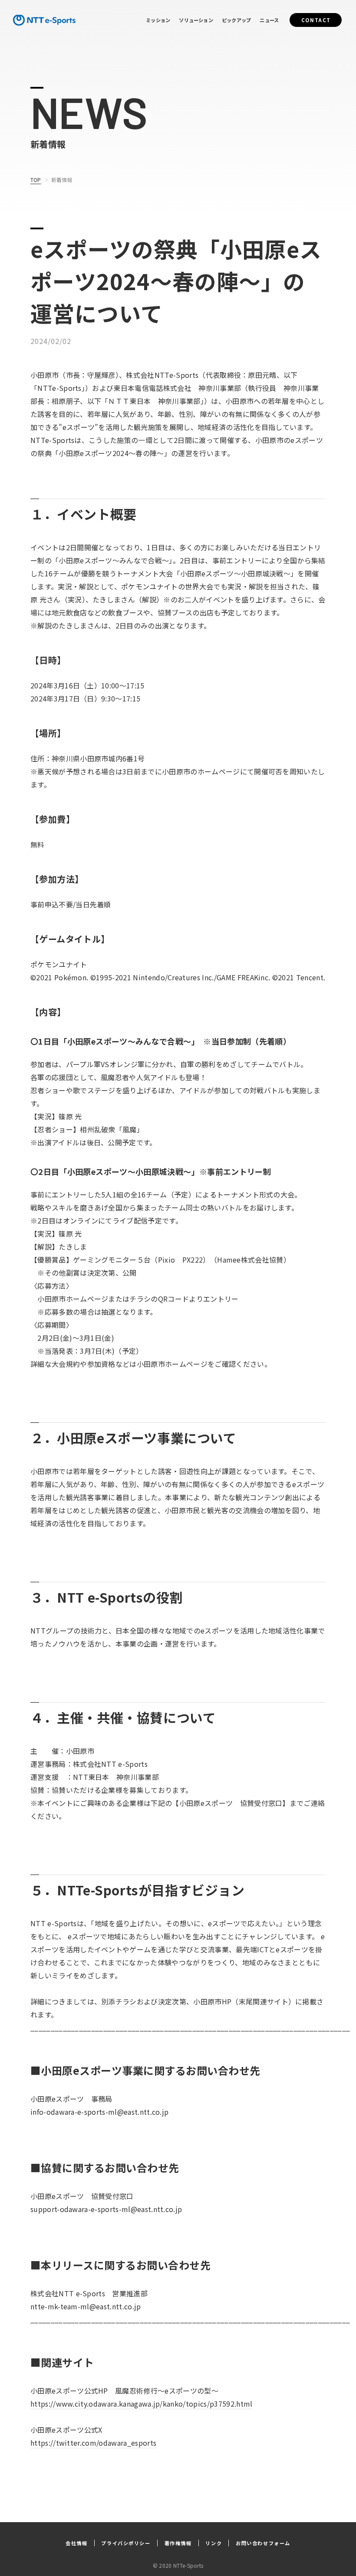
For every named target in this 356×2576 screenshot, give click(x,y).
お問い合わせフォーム (263, 2543)
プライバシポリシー (126, 2543)
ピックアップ (236, 20)
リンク (214, 2543)
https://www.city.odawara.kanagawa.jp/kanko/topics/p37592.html (142, 2404)
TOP (36, 180)
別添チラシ (119, 2001)
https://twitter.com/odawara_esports (93, 2443)
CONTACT (316, 20)
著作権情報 (178, 2543)
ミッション (158, 20)
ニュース (269, 20)
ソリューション (196, 20)
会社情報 (76, 2543)
